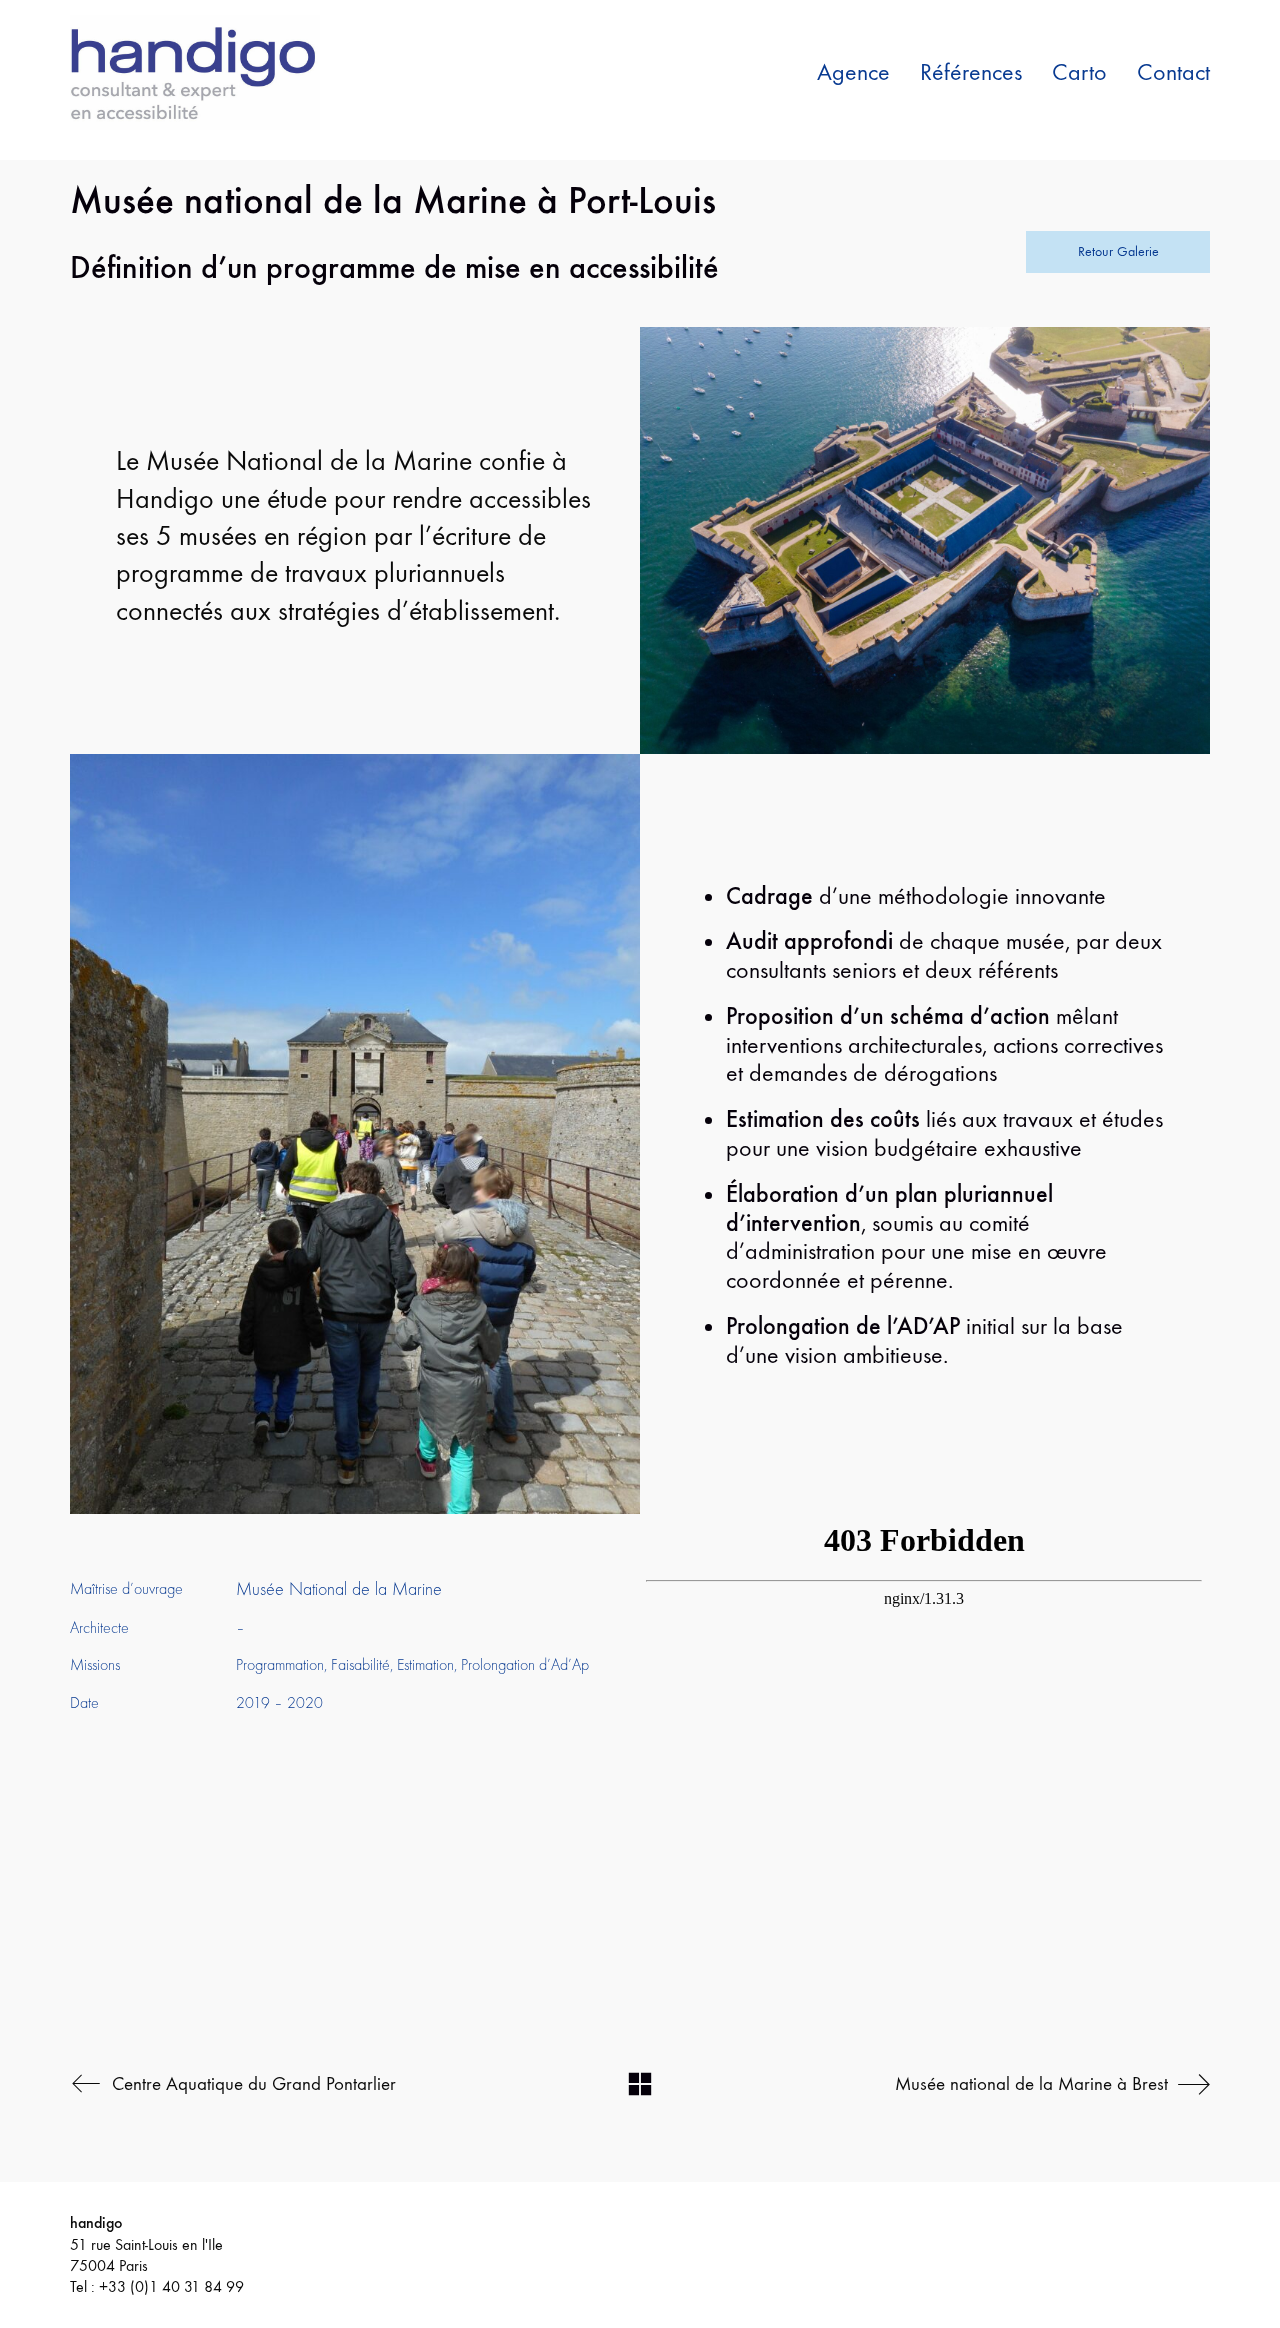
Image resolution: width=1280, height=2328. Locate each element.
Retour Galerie (1118, 251)
